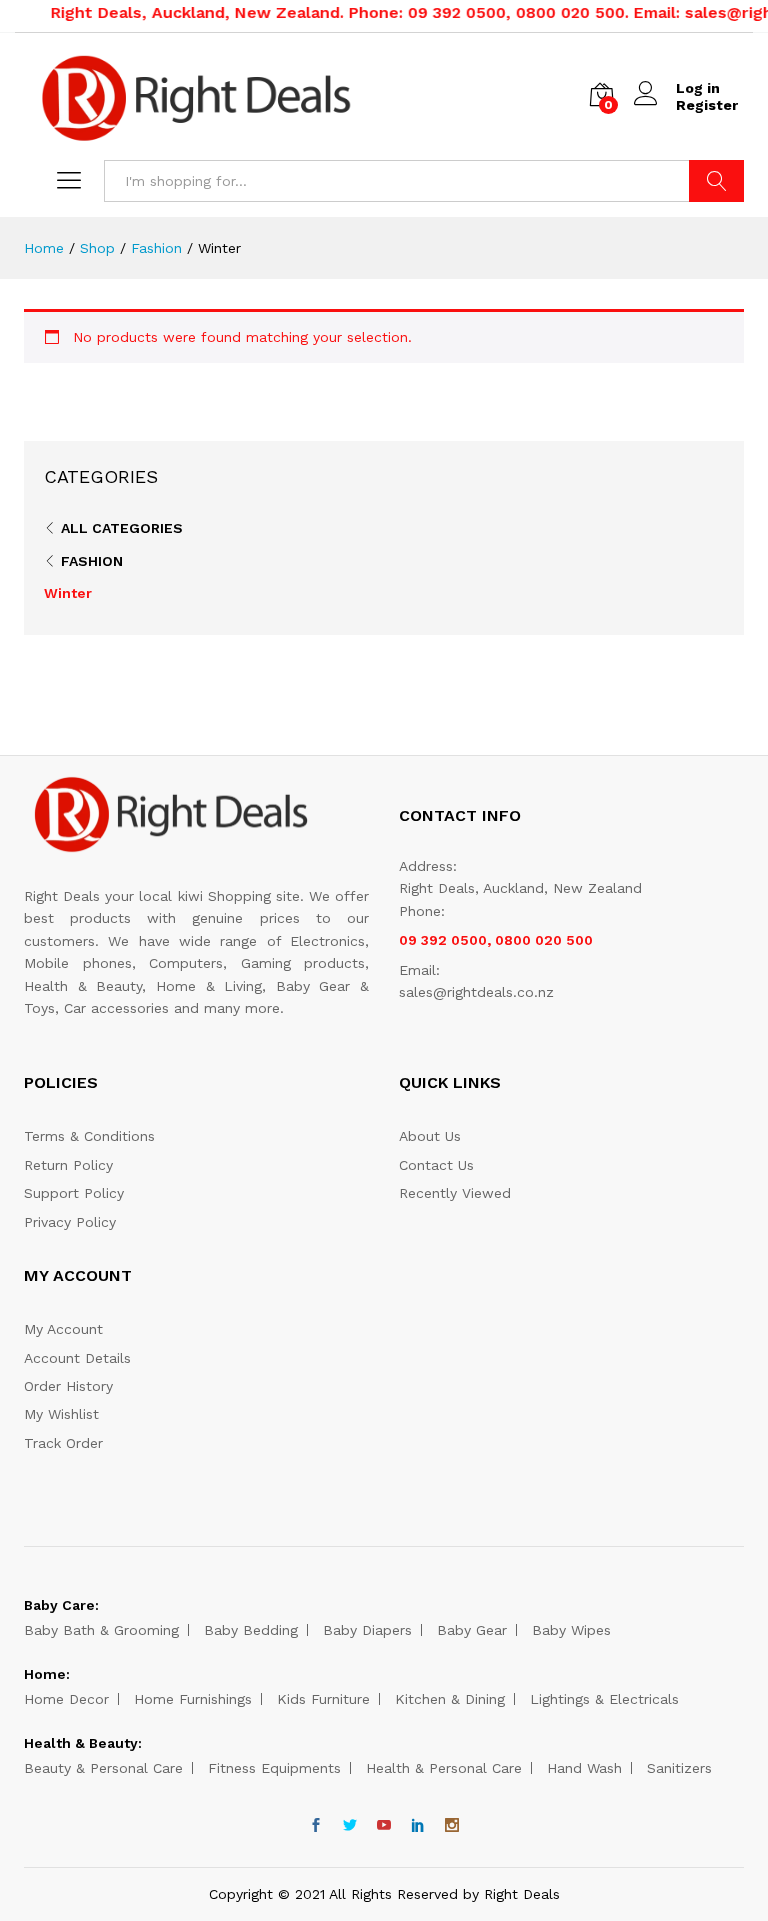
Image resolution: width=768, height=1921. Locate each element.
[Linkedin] (418, 1826)
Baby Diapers (367, 1630)
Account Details (77, 1358)
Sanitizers (679, 1768)
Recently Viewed (455, 1193)
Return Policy (68, 1165)
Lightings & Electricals (604, 1699)
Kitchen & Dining (450, 1699)
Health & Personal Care (444, 1768)
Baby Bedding (251, 1630)
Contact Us (436, 1165)
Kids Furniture (323, 1699)
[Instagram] (452, 1826)
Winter (68, 593)
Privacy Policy (70, 1222)
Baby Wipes (571, 1630)
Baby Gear (472, 1630)
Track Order (63, 1443)
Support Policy (74, 1193)
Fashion (92, 561)
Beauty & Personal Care (103, 1768)
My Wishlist (61, 1414)
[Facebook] (316, 1826)
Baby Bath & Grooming (101, 1630)
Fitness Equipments (274, 1768)
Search (716, 181)
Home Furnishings (193, 1699)
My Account (63, 1329)
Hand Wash (584, 1768)
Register (707, 105)
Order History (68, 1386)
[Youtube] (384, 1826)
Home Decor (66, 1699)
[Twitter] (350, 1826)
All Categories (122, 528)
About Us (430, 1136)
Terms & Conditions (89, 1136)
